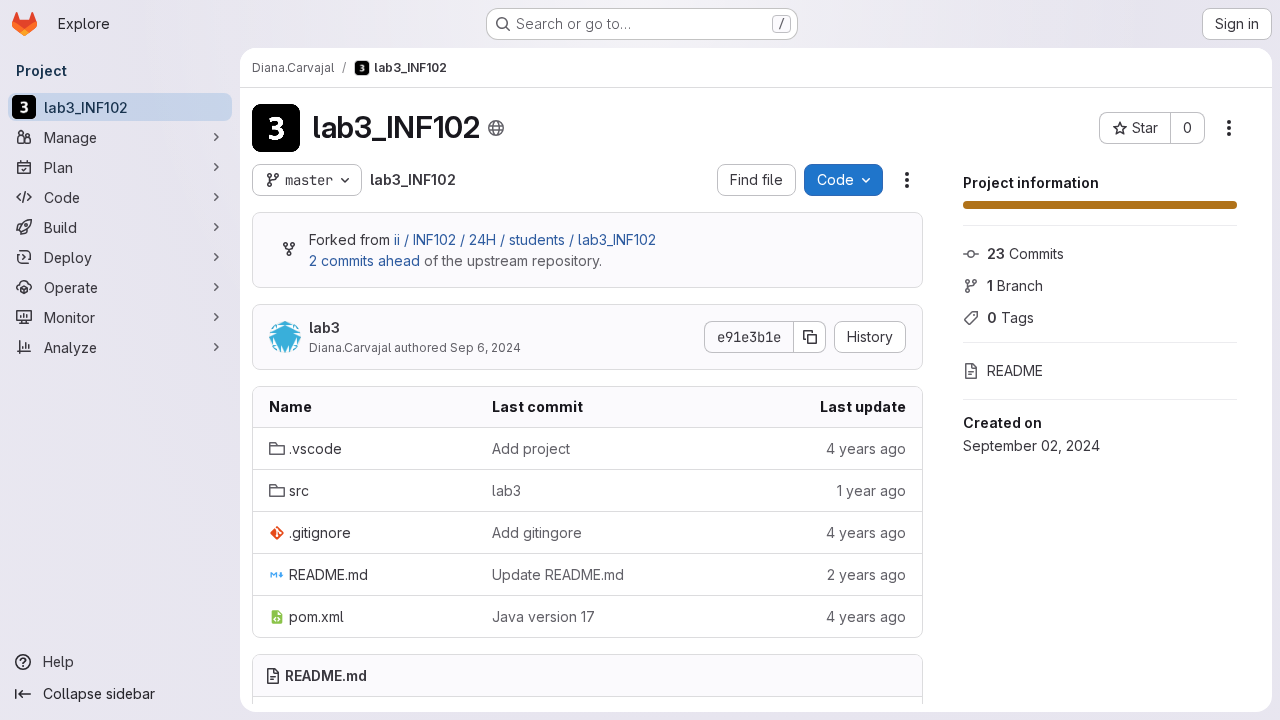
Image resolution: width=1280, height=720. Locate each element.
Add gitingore (537, 532)
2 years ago (866, 574)
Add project (531, 448)
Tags (1010, 317)
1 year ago (871, 490)
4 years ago (866, 448)
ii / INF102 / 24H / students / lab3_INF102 (525, 239)
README (1015, 370)
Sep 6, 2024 (485, 347)
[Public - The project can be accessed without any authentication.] (496, 128)
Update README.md (558, 574)
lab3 (324, 327)
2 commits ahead (364, 260)
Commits (1025, 253)
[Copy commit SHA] (810, 337)
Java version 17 (543, 616)
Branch (1015, 285)
